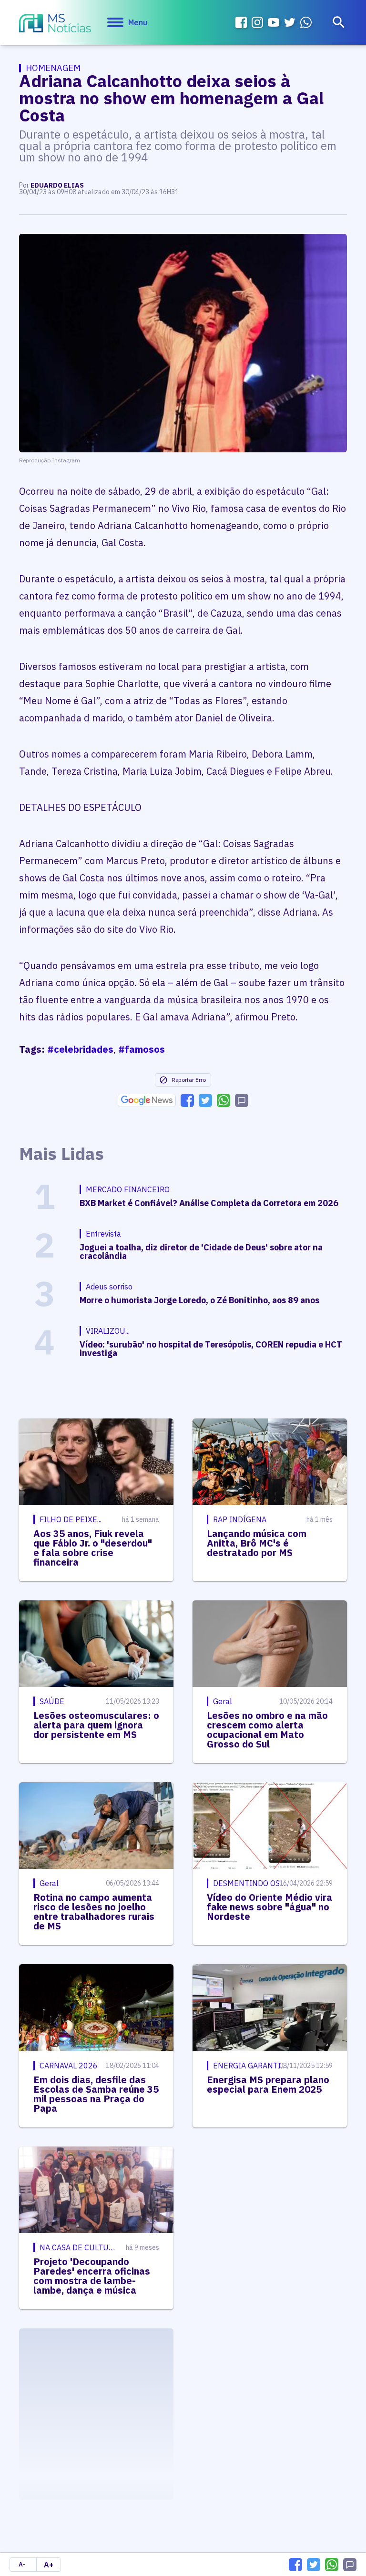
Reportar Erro (189, 1080)
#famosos (142, 1049)
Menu (138, 22)
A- (22, 2564)
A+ (49, 2565)
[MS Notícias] (55, 24)
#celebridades (80, 1049)
